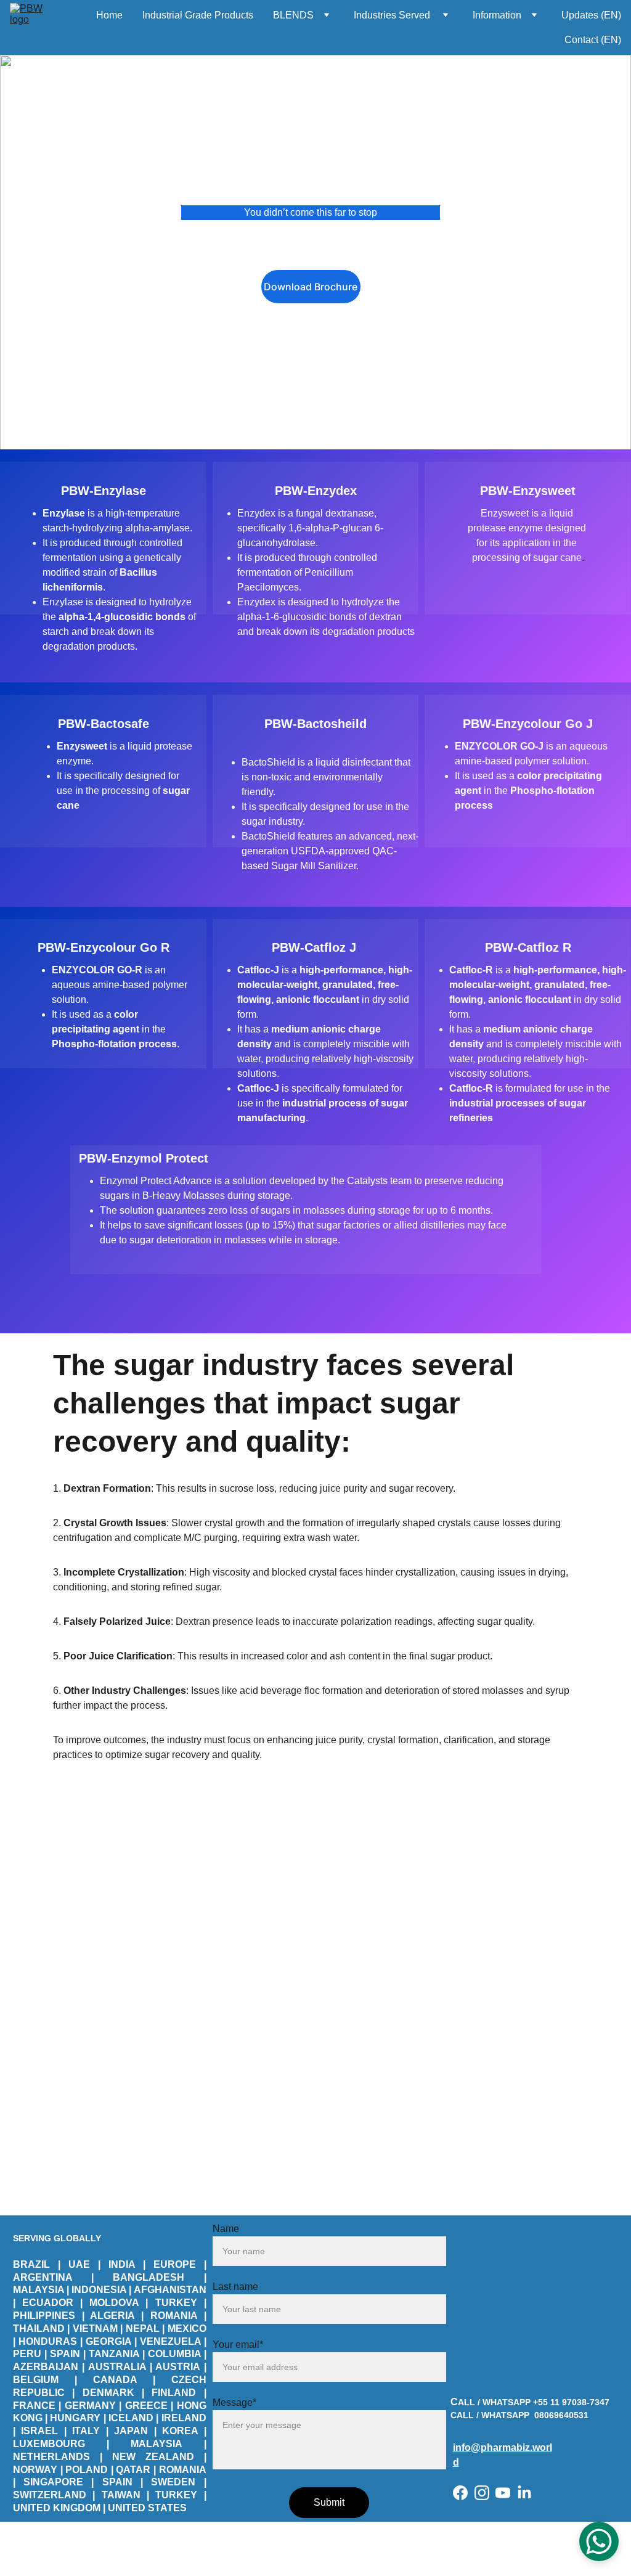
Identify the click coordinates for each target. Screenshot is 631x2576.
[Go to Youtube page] (503, 2493)
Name (226, 2229)
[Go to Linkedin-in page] (524, 2493)
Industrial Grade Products (198, 15)
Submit (329, 2502)
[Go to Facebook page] (460, 2493)
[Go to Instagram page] (482, 2493)
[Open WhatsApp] (599, 2541)
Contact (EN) (593, 40)
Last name (235, 2287)
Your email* (238, 2345)
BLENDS (293, 15)
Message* (234, 2402)
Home (109, 15)
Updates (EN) (591, 15)
